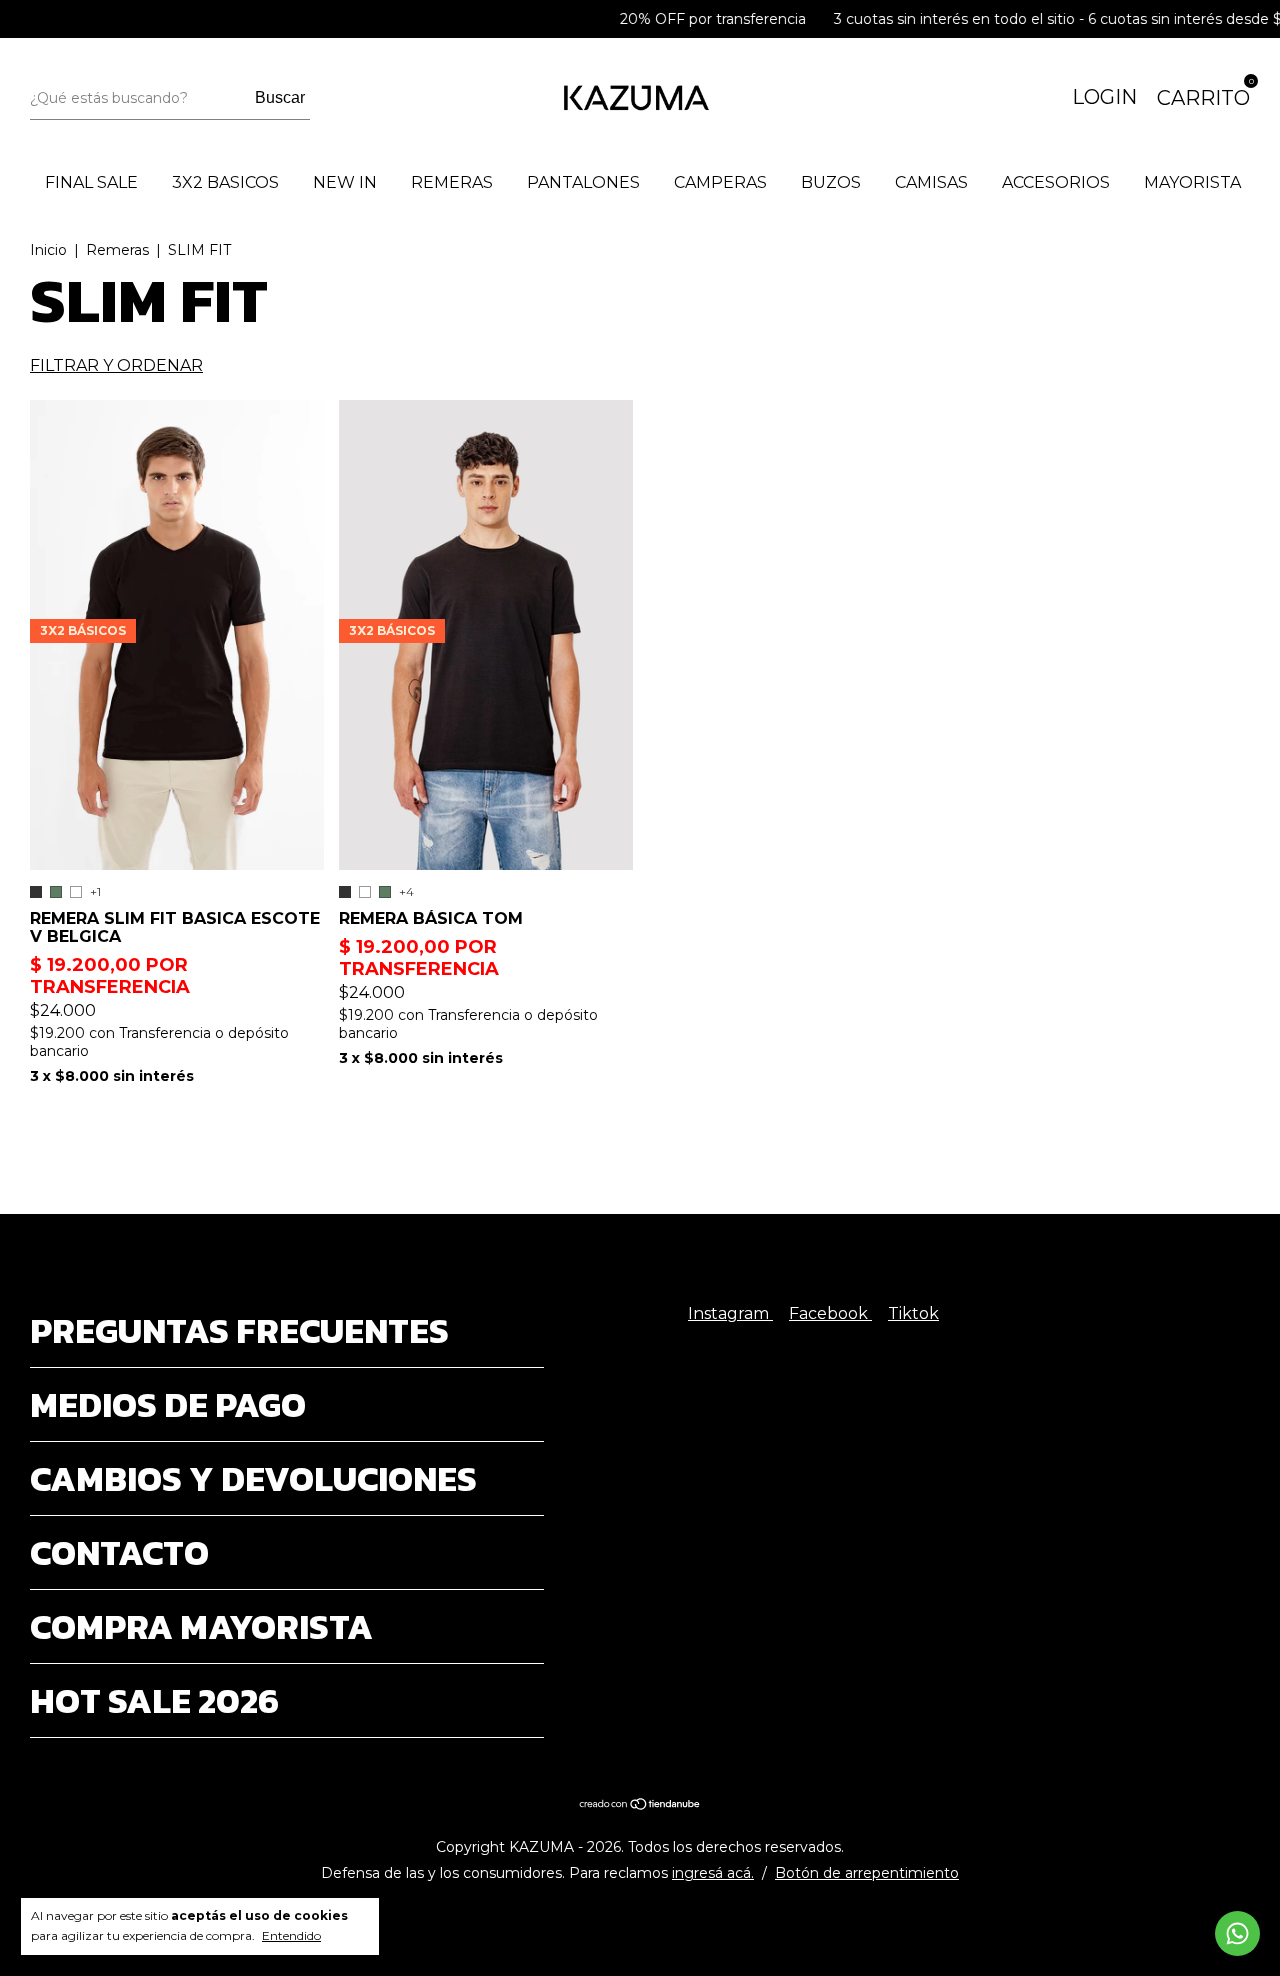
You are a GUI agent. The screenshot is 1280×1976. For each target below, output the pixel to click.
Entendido (291, 1935)
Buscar (280, 97)
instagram (730, 1313)
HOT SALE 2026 (154, 1700)
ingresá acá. (713, 1873)
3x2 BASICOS (225, 182)
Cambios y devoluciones (253, 1478)
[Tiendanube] (640, 1805)
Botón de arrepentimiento (867, 1873)
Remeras (117, 250)
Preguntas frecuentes (239, 1330)
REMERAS (452, 182)
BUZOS (831, 182)
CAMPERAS (720, 182)
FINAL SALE (91, 182)
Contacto (119, 1552)
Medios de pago (168, 1404)
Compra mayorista (201, 1626)
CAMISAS (931, 182)
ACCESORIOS (1056, 182)
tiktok (913, 1313)
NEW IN (345, 182)
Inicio (48, 250)
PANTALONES (583, 182)
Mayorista (1192, 182)
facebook (830, 1313)
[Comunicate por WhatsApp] (1237, 1933)
